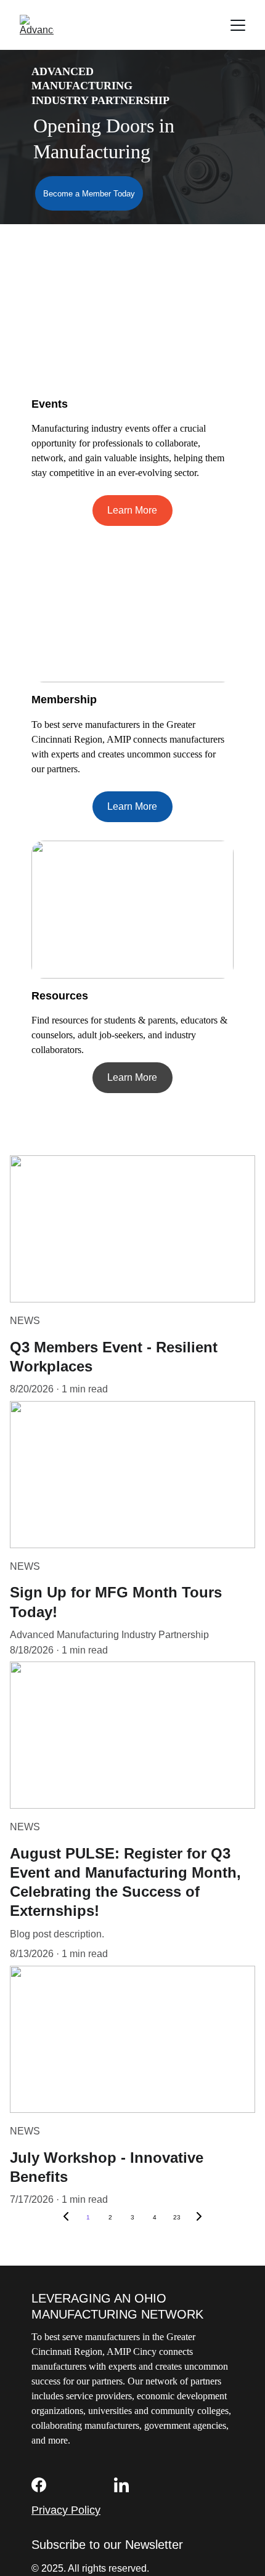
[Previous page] (66, 2218)
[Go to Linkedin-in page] (121, 2485)
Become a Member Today (89, 194)
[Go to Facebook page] (39, 2485)
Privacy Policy (66, 2510)
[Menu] (238, 25)
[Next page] (199, 2218)
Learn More (132, 510)
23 (177, 2217)
